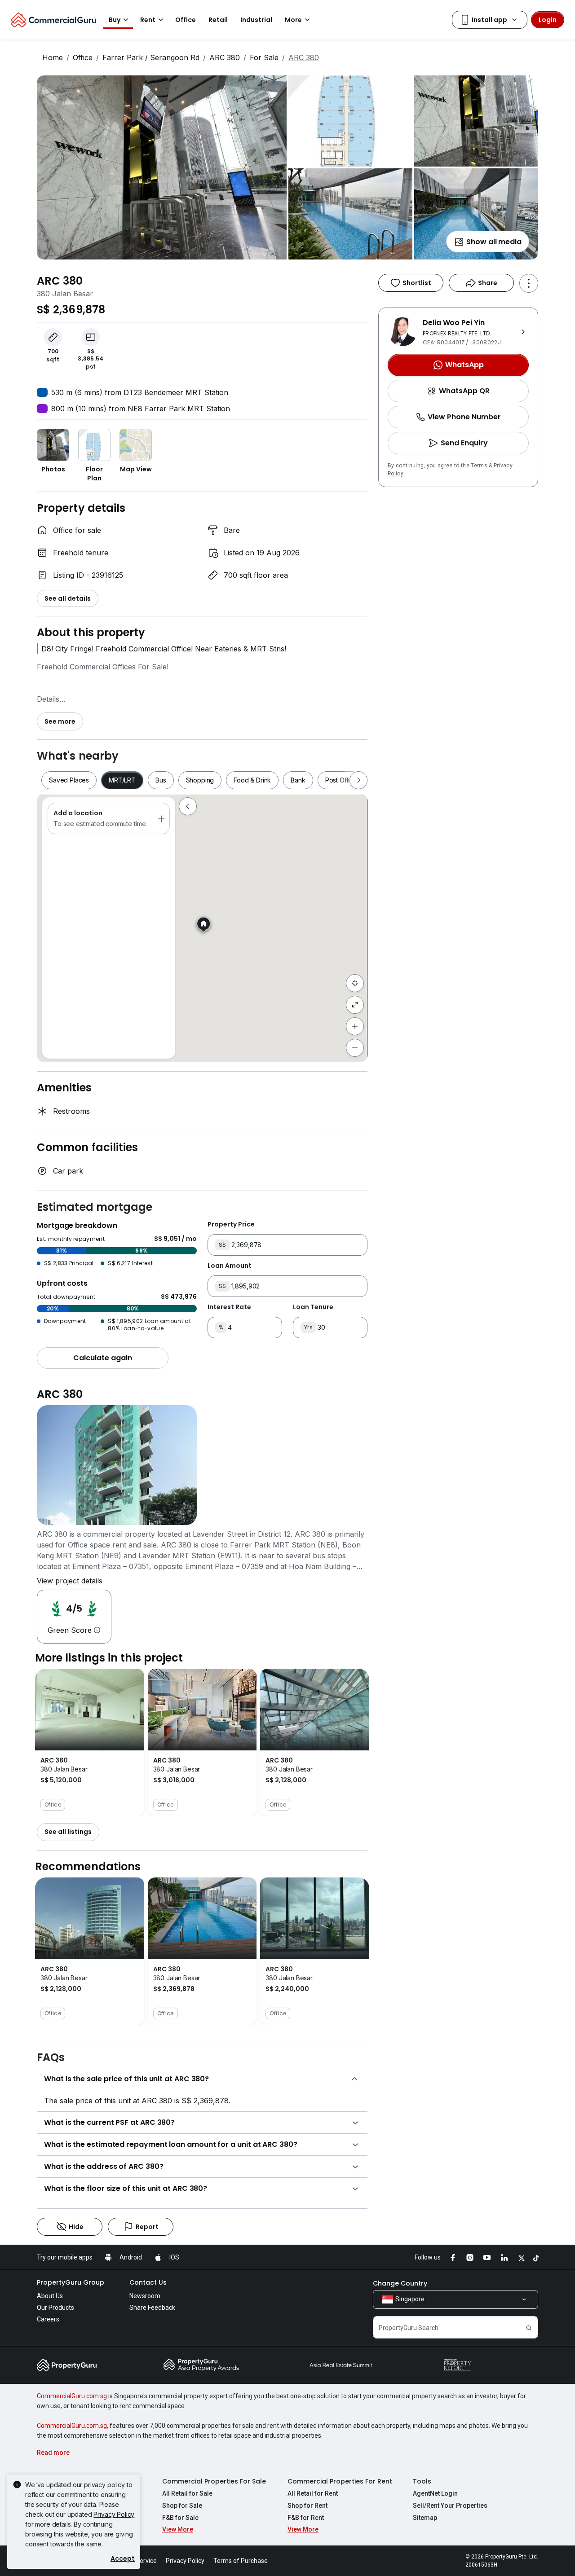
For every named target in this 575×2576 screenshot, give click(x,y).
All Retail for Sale (187, 2493)
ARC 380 (225, 57)
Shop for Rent (307, 2506)
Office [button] (186, 20)
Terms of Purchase (241, 2561)
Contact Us (148, 2282)
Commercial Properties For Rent (340, 2481)
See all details (68, 598)
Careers (48, 2319)
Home (53, 57)
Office (83, 57)
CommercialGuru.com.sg (72, 2396)
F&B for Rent (306, 2518)
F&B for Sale (180, 2518)
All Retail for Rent (313, 2493)
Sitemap (425, 2518)
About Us (50, 2296)
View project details (70, 1581)
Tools (422, 2481)
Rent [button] (148, 20)
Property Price (231, 1224)
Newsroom (145, 2296)
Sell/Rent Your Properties (450, 2506)
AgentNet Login (435, 2493)
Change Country (400, 2283)
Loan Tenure (313, 1307)
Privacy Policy (114, 2514)
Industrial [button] (256, 20)
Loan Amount (230, 1266)
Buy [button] (115, 20)
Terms (479, 466)
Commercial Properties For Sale (214, 2481)
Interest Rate (229, 1307)
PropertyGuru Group (71, 2282)
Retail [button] (218, 20)
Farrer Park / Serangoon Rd (151, 57)
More (293, 20)
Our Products (55, 2308)
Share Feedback (152, 2308)
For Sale (264, 57)
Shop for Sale (182, 2506)
